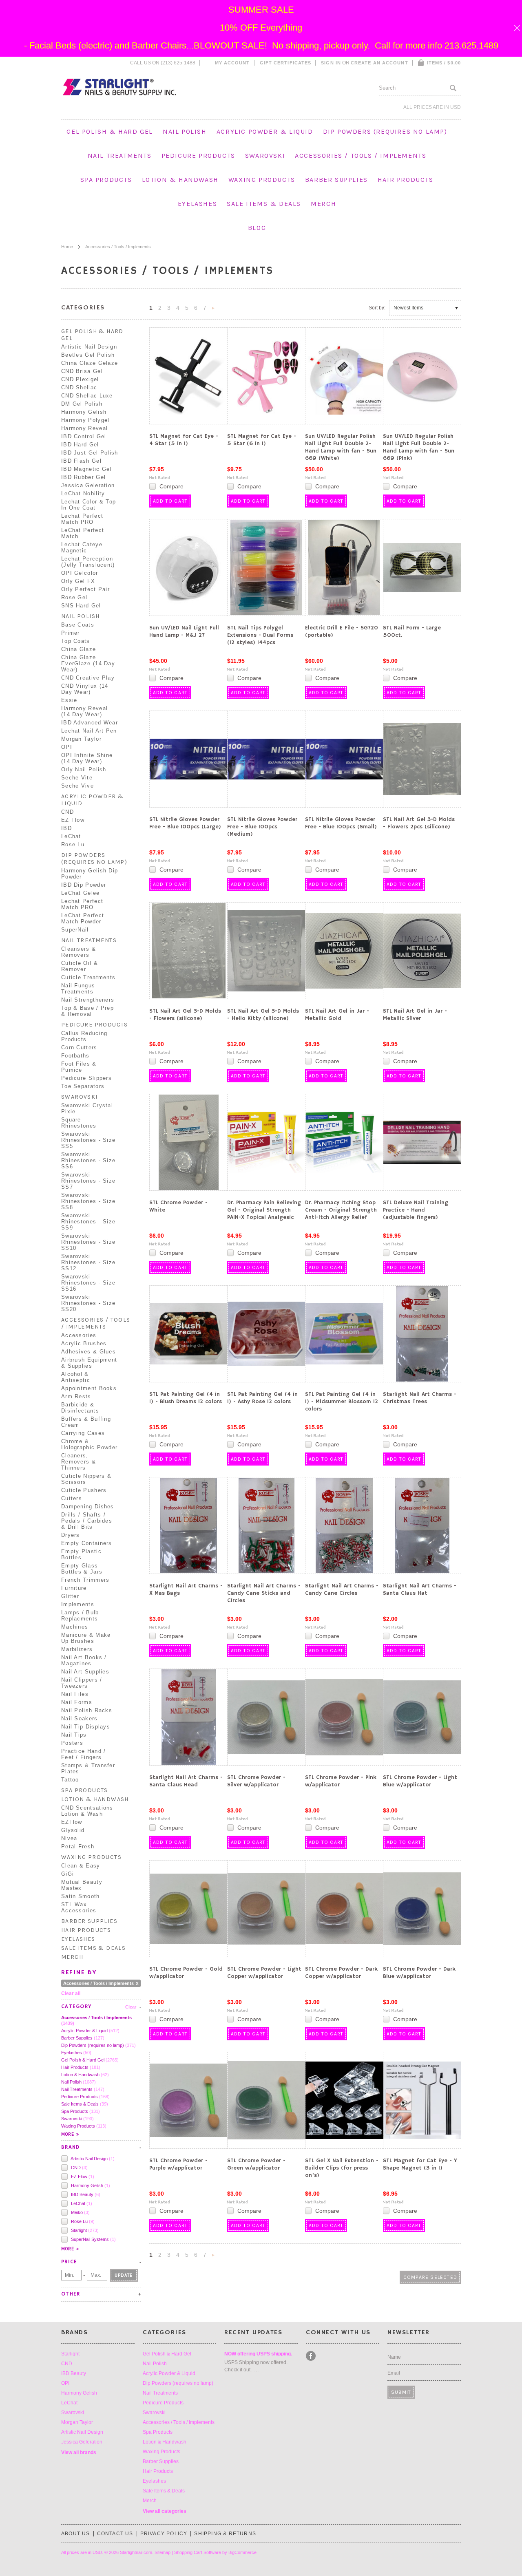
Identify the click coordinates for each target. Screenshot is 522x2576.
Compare (171, 486)
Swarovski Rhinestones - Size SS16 (88, 1283)
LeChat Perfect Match (83, 533)
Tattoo (70, 1780)
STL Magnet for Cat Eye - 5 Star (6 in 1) (262, 440)
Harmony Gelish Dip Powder (90, 874)
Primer (71, 633)
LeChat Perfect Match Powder (83, 918)
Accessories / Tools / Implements (361, 156)
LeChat (71, 836)
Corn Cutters (79, 1047)
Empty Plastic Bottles (81, 1554)
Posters (72, 1743)
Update (124, 2275)
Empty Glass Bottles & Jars (82, 1569)
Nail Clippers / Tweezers (82, 1683)
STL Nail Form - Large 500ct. (412, 631)
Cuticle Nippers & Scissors (86, 1479)
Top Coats (76, 641)
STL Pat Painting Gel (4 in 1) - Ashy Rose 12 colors (262, 1398)
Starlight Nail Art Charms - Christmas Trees (420, 1398)
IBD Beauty (85, 2194)
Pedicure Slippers (86, 1078)
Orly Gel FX (78, 581)
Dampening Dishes (88, 1507)
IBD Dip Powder (84, 885)
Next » (213, 310)
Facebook (311, 2356)
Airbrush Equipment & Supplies (89, 1363)
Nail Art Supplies (85, 1672)
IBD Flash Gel (81, 461)
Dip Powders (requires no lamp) (385, 131)
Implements (78, 1604)
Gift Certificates (286, 63)
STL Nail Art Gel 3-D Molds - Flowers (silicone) (185, 1015)
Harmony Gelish (84, 412)
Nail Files (75, 1694)
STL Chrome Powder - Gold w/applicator (186, 1973)
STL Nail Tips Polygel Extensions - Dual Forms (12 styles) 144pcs (260, 635)
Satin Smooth (81, 1896)
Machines (75, 1627)
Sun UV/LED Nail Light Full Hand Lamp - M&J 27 (184, 631)
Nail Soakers (80, 1718)
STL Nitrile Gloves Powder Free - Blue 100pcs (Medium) (262, 827)
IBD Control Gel (84, 436)
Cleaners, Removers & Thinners (79, 1462)
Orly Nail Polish (84, 769)
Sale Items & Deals (264, 204)
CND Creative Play (88, 678)
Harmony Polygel (85, 420)
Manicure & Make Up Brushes (86, 1638)
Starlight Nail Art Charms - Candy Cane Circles (342, 1589)
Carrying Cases (83, 1433)
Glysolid (73, 1830)
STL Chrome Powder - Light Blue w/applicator (420, 1781)
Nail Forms (77, 1702)
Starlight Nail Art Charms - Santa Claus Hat (420, 1589)
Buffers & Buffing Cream (86, 1422)
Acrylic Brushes (84, 1343)
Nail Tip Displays (86, 1727)
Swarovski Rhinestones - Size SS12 (88, 1262)
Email (394, 2373)
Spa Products (106, 180)
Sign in (331, 63)
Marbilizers (77, 1649)
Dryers (71, 1535)
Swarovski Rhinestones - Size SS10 (88, 1242)
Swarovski (265, 156)
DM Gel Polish (82, 404)
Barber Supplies (336, 180)
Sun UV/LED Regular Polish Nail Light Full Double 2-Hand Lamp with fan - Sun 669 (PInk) (419, 447)
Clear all (71, 1993)
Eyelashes (197, 204)
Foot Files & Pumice (79, 1067)
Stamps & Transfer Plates (88, 1768)
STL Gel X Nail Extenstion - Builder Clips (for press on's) (342, 2168)
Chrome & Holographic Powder (89, 1444)
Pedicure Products (198, 156)
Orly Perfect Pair (85, 589)
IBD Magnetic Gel (86, 469)
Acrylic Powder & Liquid (265, 131)
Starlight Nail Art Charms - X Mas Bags (186, 1589)
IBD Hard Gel (80, 445)
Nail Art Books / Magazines (84, 1660)
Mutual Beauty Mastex (82, 1885)
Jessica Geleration (88, 485)
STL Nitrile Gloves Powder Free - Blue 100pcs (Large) (185, 823)
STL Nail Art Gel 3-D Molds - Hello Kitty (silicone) (263, 1015)
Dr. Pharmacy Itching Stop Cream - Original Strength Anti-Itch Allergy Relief (341, 1210)
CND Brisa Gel (82, 371)
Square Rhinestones (79, 1123)
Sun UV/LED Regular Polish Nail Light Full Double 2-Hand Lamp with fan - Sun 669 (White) (341, 447)
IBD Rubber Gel (83, 477)
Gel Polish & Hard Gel (110, 131)
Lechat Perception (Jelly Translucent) (88, 562)
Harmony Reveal (84, 428)
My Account (232, 63)
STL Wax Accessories (79, 1907)
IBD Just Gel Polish (90, 453)
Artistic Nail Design (89, 347)
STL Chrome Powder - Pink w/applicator (341, 1781)
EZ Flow (73, 820)
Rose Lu (73, 844)
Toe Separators (83, 1086)
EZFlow (72, 1822)
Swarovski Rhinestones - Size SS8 (88, 1201)
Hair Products (406, 180)
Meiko (80, 2212)
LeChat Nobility (83, 493)
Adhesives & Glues (88, 1352)
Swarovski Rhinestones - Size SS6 (88, 1160)
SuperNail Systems (93, 2239)
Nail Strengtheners (88, 1000)
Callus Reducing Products (84, 1036)
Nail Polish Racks (87, 1710)
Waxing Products (262, 180)
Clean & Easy (81, 1866)
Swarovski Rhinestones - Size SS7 (88, 1181)
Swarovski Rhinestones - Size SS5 (88, 1140)
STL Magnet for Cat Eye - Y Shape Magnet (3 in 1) (420, 2164)
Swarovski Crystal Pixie (87, 1108)
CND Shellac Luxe (87, 396)
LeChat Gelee (81, 893)
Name (394, 2357)
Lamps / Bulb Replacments (80, 1616)
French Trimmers (85, 1580)
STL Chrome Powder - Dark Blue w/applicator (419, 1973)
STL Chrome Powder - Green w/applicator (256, 2164)
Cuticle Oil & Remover (80, 966)
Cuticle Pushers (84, 1490)
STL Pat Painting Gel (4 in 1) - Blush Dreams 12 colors (186, 1398)
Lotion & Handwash (180, 180)
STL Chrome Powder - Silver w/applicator (256, 1781)
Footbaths (75, 1056)
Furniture (74, 1588)
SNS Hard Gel (81, 606)
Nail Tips (74, 1735)
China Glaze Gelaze (90, 363)
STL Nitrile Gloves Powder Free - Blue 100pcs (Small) (341, 823)
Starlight (84, 2230)
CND (67, 812)
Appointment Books (89, 1388)
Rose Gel (74, 597)
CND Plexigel (80, 379)
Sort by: (377, 308)
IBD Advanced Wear (90, 723)
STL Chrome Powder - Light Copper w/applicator (264, 1973)
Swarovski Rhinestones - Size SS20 (88, 1303)
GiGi (67, 1874)
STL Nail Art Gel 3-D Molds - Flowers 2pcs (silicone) (419, 823)
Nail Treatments (120, 156)
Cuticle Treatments (88, 977)
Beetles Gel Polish (88, 355)
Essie (69, 700)
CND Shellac (79, 387)
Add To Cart (170, 501)
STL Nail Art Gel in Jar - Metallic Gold (337, 1015)
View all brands (79, 2452)
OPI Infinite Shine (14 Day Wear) (87, 758)
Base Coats (78, 625)
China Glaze (79, 649)
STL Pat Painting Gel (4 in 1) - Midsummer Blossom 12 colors (342, 1402)
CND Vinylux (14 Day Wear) (85, 689)
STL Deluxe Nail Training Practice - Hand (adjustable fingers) (416, 1210)
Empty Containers (87, 1543)
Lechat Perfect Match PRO (82, 519)
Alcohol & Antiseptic (76, 1377)
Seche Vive (77, 786)
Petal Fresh (78, 1846)
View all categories (165, 2511)
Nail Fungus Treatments (78, 989)
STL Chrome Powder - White (178, 1206)
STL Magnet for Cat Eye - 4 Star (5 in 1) (184, 440)
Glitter (70, 1596)
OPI (67, 747)
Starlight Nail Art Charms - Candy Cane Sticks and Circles (264, 1593)
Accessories (79, 1335)
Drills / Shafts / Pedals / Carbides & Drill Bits (87, 1521)
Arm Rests (76, 1396)
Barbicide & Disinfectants (80, 1408)
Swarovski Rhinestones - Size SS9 (88, 1222)
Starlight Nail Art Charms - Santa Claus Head (186, 1781)
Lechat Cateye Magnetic (82, 547)
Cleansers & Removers (79, 952)
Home (67, 247)
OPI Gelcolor (80, 573)
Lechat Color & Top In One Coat (88, 505)
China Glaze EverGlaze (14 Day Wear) (88, 663)
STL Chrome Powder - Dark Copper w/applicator (341, 1973)
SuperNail (75, 930)
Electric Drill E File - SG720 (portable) (342, 631)
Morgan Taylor (81, 739)
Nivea (69, 1838)
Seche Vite (77, 778)
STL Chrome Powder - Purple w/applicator (178, 2164)
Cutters (72, 1498)
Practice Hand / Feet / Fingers (84, 1754)
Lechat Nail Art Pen (89, 731)
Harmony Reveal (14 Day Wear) (84, 711)
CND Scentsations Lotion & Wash (87, 1811)
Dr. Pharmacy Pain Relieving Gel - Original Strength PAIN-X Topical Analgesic (264, 1210)
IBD (66, 828)
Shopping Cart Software (198, 2552)
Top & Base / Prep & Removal (87, 1011)
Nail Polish (185, 131)
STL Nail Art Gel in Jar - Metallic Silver (415, 1015)
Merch (323, 204)
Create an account (379, 63)
